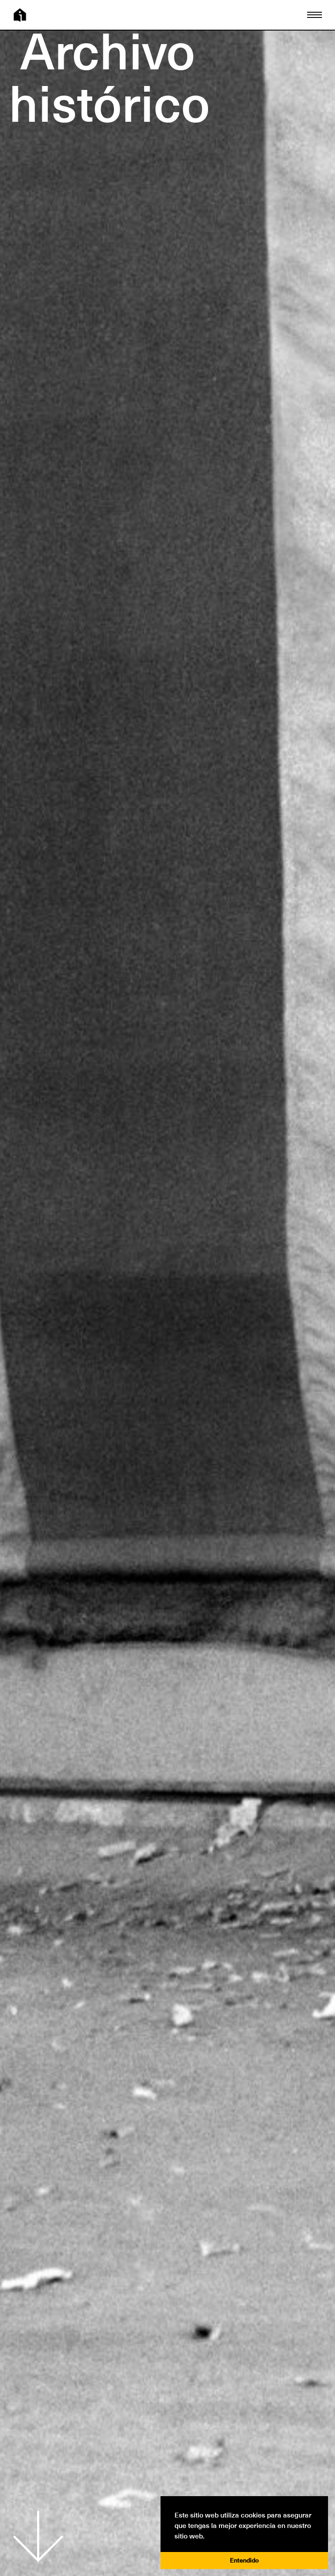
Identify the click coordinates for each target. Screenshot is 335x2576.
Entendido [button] (244, 2560)
